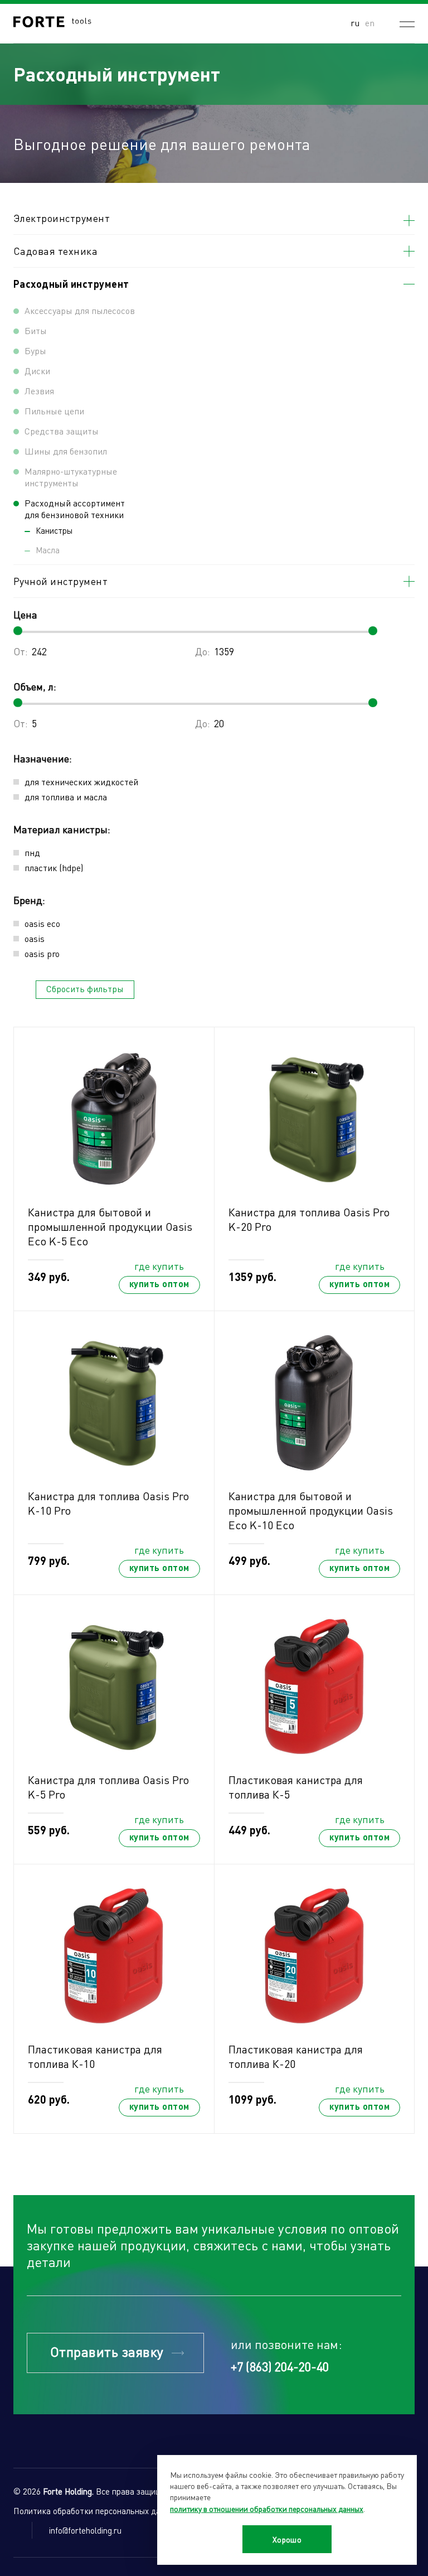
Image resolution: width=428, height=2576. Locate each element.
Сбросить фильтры (85, 989)
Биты (36, 330)
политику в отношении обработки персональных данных (267, 2509)
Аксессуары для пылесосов (80, 310)
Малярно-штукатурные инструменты (71, 477)
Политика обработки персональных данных (96, 2511)
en (370, 23)
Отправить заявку (107, 2352)
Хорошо (287, 2539)
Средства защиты (62, 431)
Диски (37, 371)
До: (203, 651)
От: (21, 651)
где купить (159, 1266)
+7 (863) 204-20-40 (280, 2366)
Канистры (54, 530)
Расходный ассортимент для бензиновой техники (75, 509)
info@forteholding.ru (85, 2530)
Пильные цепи (54, 411)
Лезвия (39, 391)
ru (355, 23)
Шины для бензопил (66, 451)
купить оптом (159, 1284)
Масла (48, 550)
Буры (35, 351)
